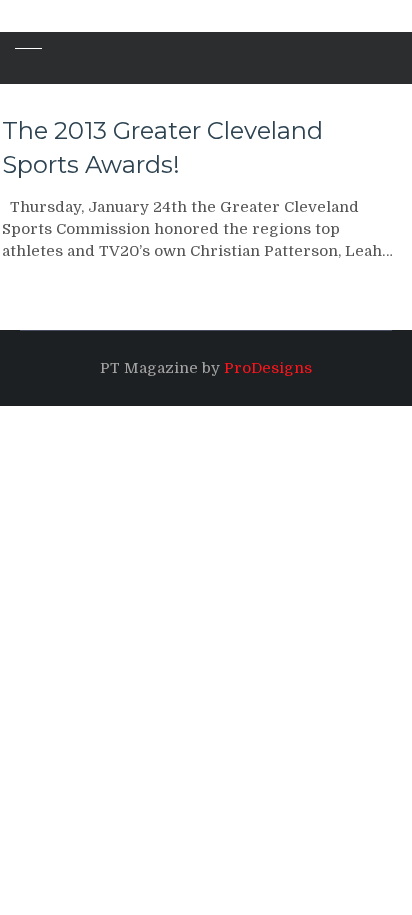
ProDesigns (268, 368)
